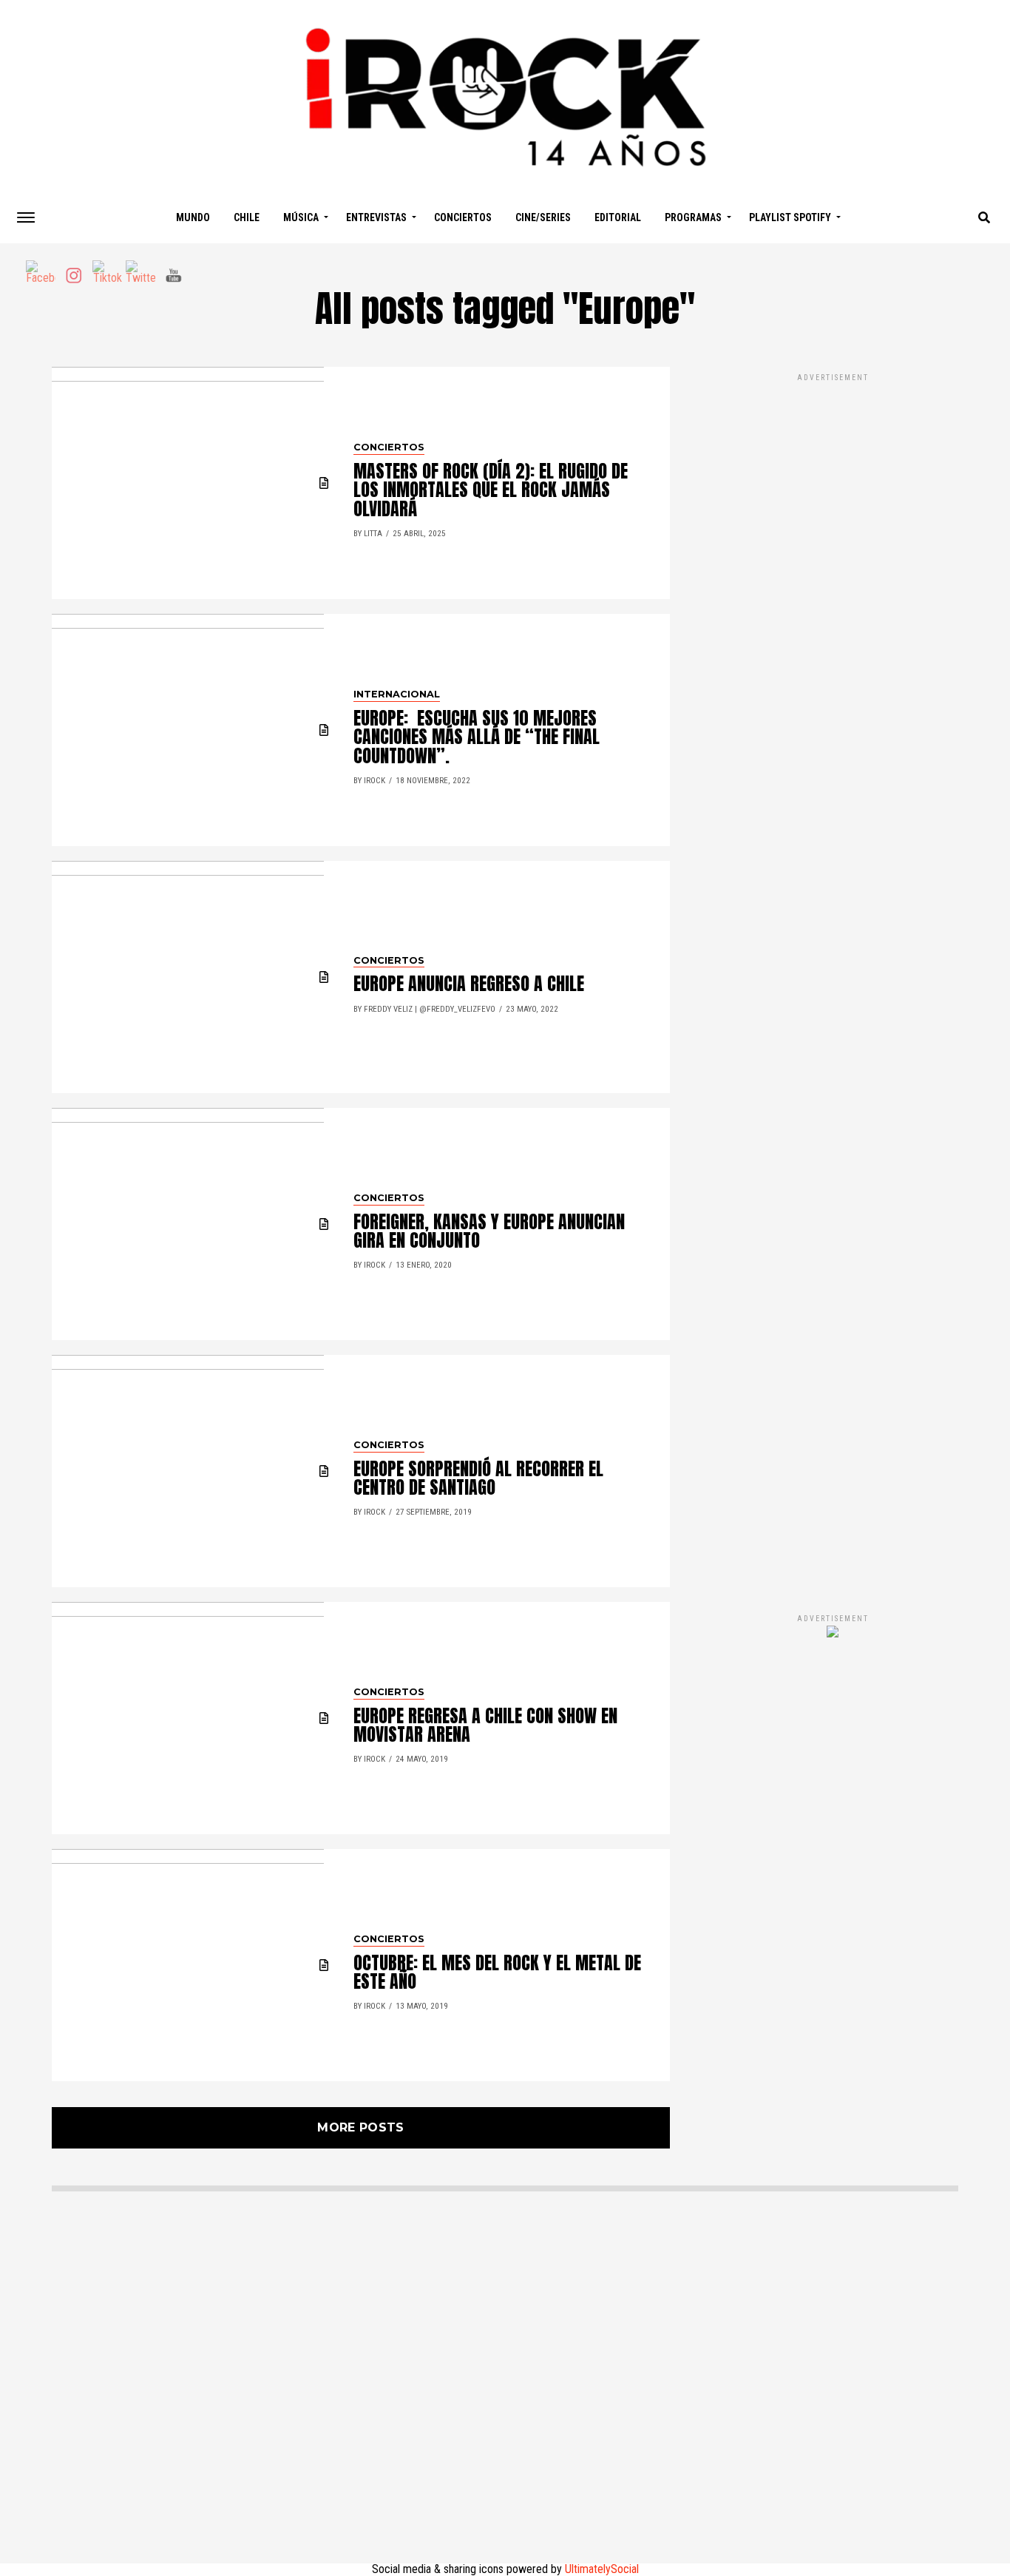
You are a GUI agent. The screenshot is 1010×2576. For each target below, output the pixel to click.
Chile (247, 217)
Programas (693, 217)
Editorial (618, 217)
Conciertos (463, 217)
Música (301, 217)
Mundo (193, 217)
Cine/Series (543, 217)
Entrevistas (376, 217)
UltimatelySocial (602, 2569)
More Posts (360, 2127)
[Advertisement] (833, 978)
